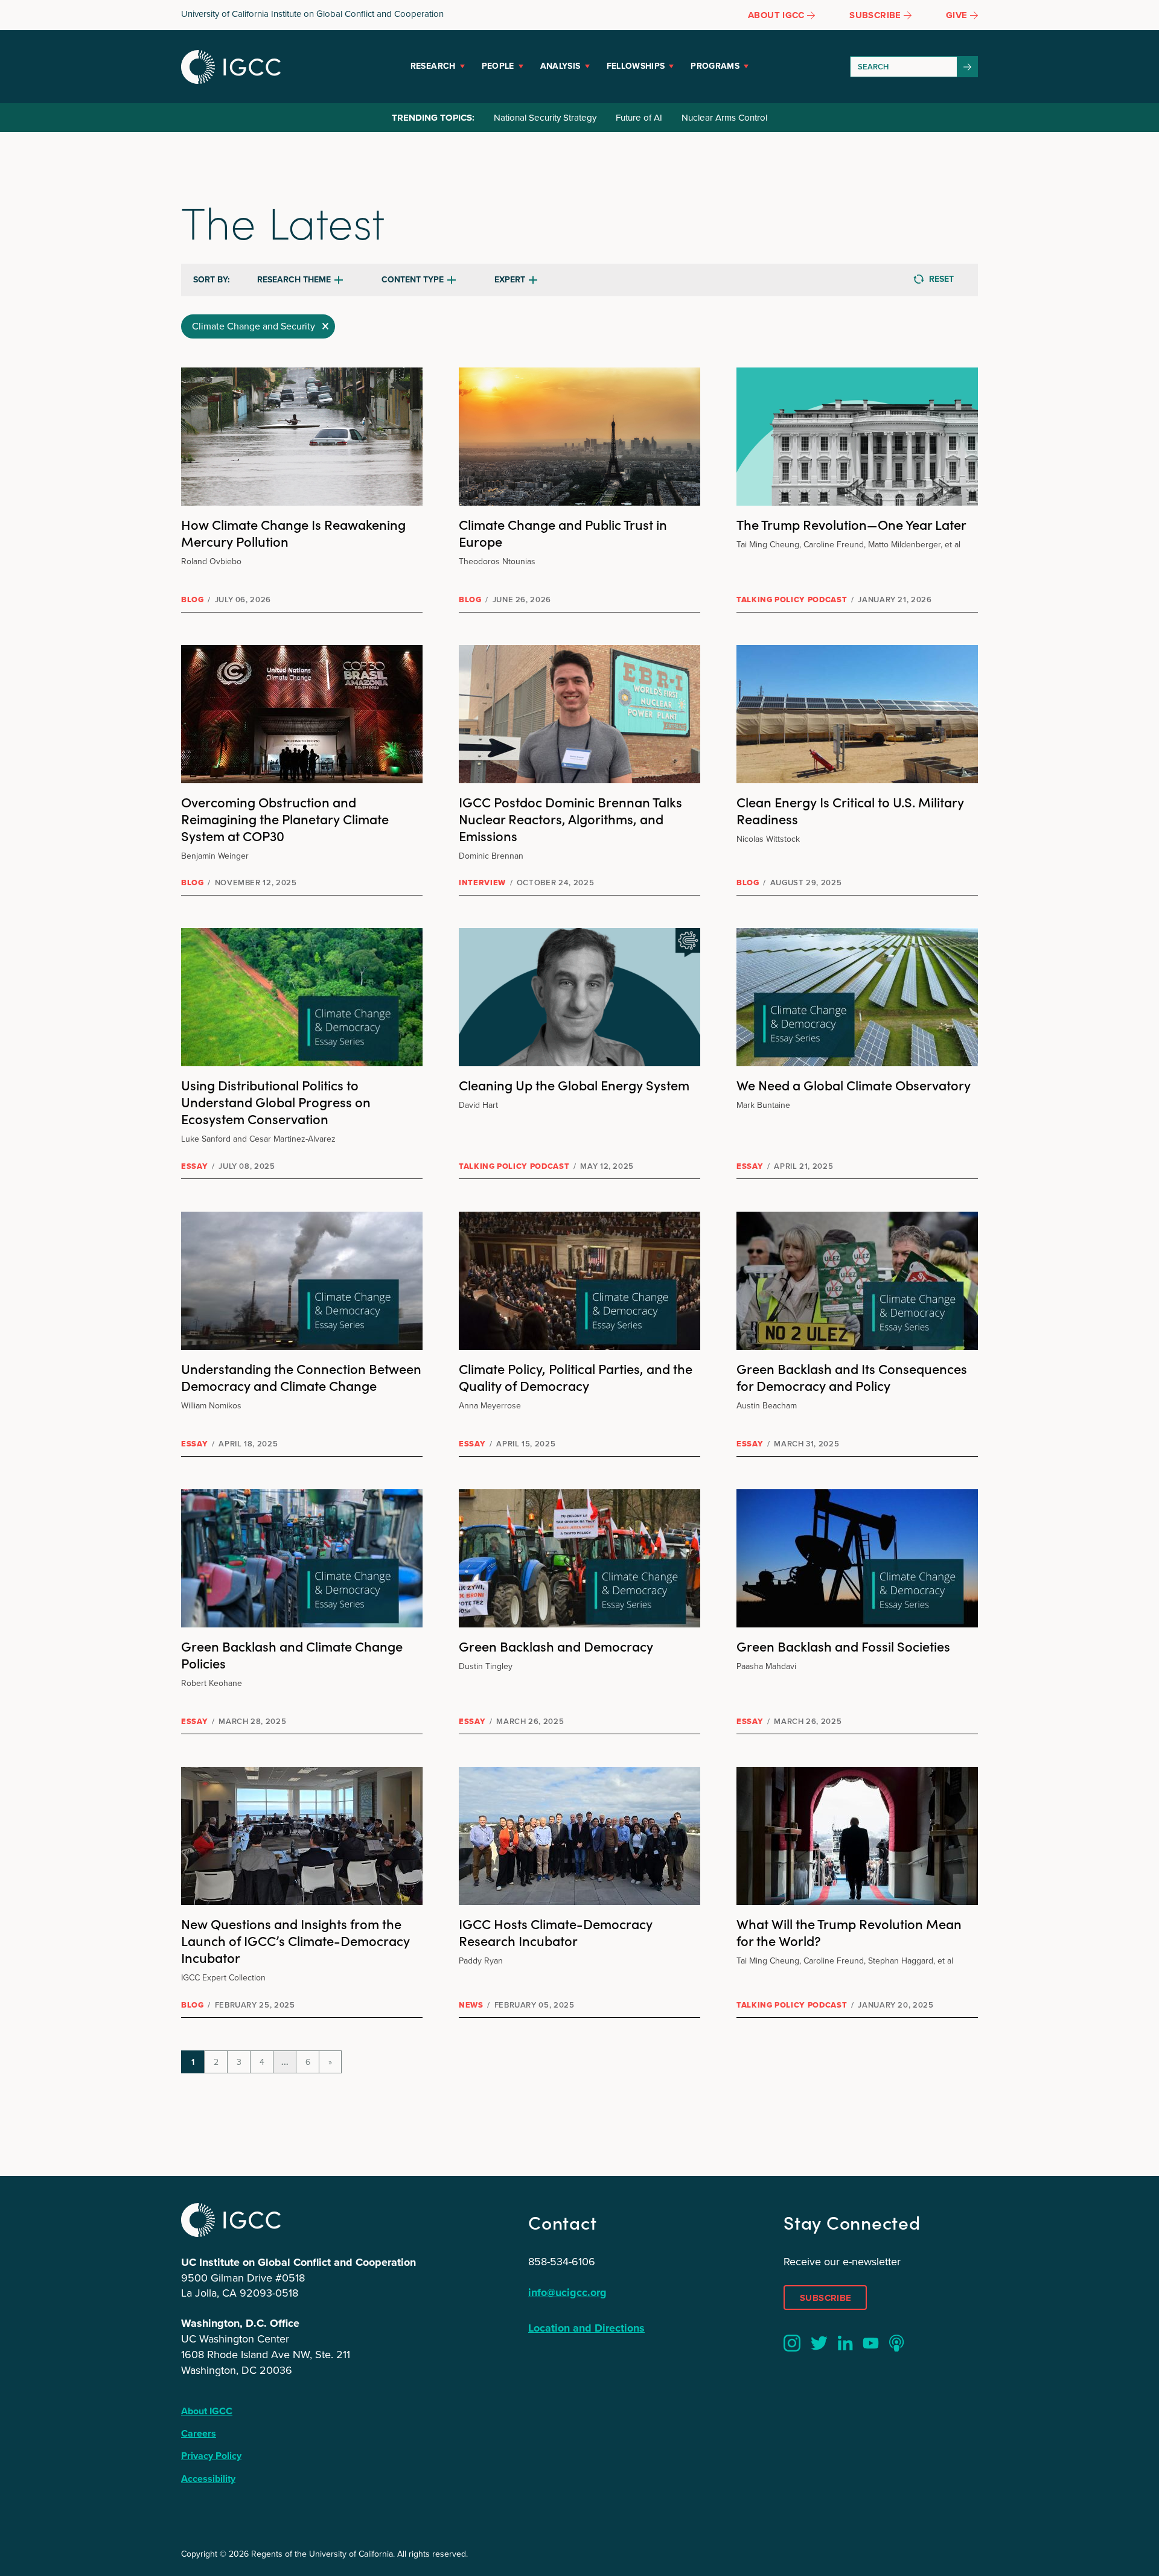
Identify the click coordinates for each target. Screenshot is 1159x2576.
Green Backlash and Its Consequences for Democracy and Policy (852, 1377)
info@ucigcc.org (567, 2292)
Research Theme (294, 280)
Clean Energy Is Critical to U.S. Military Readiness (850, 810)
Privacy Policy (211, 2456)
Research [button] (433, 66)
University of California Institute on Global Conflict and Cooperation (312, 14)
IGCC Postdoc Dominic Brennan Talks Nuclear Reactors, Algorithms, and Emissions (570, 819)
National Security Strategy (545, 118)
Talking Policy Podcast (792, 599)
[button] (258, 326)
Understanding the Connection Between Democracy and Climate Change (301, 1377)
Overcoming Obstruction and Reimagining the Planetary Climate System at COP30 (285, 819)
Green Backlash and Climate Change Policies (292, 1654)
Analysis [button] (560, 66)
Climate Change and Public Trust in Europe (563, 533)
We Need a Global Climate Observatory (854, 1085)
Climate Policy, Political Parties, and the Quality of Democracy (576, 1377)
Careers (199, 2433)
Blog (193, 599)
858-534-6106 (562, 2262)
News (471, 2005)
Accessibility (208, 2479)
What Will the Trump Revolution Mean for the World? (849, 1932)
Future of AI (639, 118)
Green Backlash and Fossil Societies (843, 1646)
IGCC (231, 67)
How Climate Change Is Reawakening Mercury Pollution (293, 533)
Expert (510, 280)
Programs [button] (715, 66)
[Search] (968, 67)
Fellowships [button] (636, 66)
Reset (941, 279)
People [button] (498, 66)
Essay (194, 1166)
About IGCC (207, 2411)
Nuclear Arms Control (724, 118)
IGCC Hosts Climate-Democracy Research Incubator (556, 1932)
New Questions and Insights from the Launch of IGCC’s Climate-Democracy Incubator (295, 1940)
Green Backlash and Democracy (556, 1646)
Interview (482, 883)
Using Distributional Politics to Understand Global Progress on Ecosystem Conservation (276, 1102)
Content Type (413, 280)
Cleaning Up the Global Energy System (574, 1085)
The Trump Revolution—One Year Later (851, 524)
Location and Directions (586, 2328)
